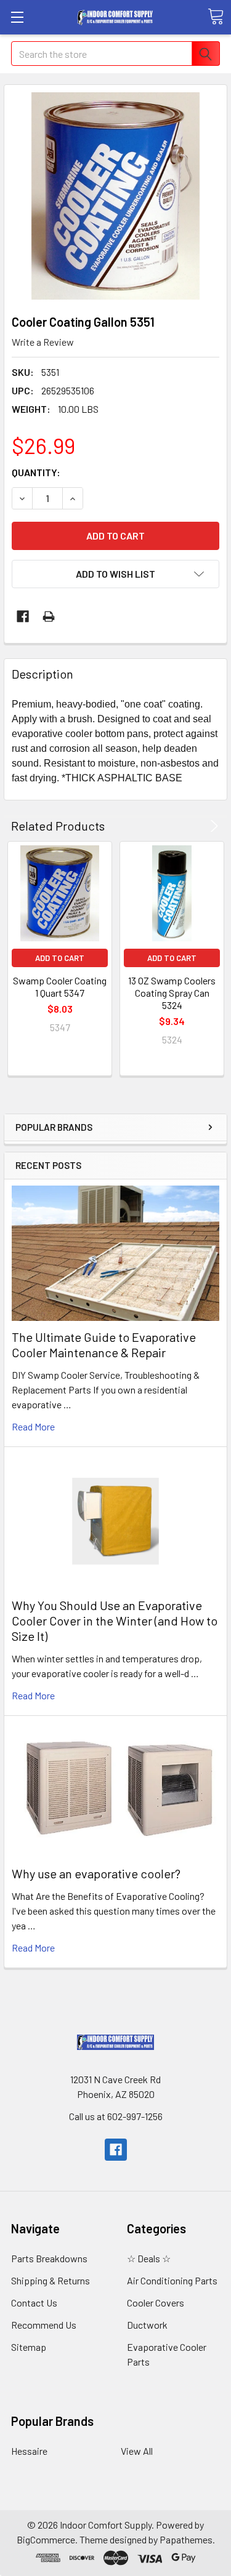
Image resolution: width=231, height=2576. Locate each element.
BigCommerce (46, 2539)
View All (137, 2451)
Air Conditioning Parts (172, 2280)
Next (212, 826)
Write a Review (43, 342)
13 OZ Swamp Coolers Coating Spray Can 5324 (172, 993)
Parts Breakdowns (49, 2258)
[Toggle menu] (17, 17)
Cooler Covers (156, 2303)
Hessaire (29, 2451)
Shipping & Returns (51, 2280)
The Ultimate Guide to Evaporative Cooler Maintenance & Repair (104, 1345)
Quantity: (36, 472)
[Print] (49, 616)
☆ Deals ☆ (149, 2258)
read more (33, 1426)
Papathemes (186, 2539)
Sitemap (29, 2347)
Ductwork (147, 2325)
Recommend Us (44, 2325)
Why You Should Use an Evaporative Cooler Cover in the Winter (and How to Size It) (115, 1621)
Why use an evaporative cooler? (96, 1873)
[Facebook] (23, 616)
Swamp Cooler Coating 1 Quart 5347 (60, 987)
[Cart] (216, 17)
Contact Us (34, 2303)
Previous (197, 826)
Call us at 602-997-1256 (116, 2116)
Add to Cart (60, 958)
